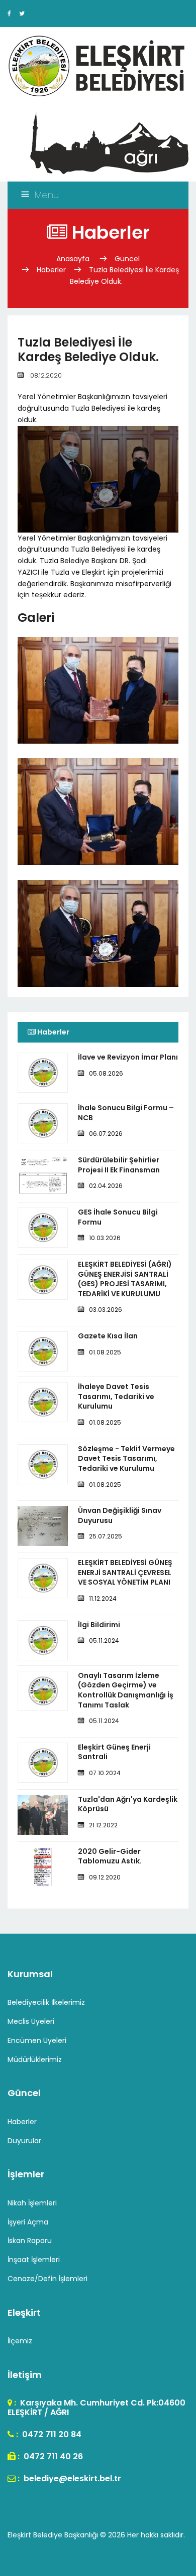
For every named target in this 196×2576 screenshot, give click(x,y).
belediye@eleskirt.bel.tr (71, 2478)
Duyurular (24, 2141)
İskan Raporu (30, 2241)
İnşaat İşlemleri (34, 2260)
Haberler (51, 270)
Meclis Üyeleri (31, 2021)
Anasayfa (74, 259)
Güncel (127, 259)
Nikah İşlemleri (32, 2203)
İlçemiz (20, 2341)
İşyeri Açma (28, 2222)
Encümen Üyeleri (37, 2040)
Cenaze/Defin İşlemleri (47, 2279)
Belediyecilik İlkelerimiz (46, 2002)
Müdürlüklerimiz (35, 2059)
